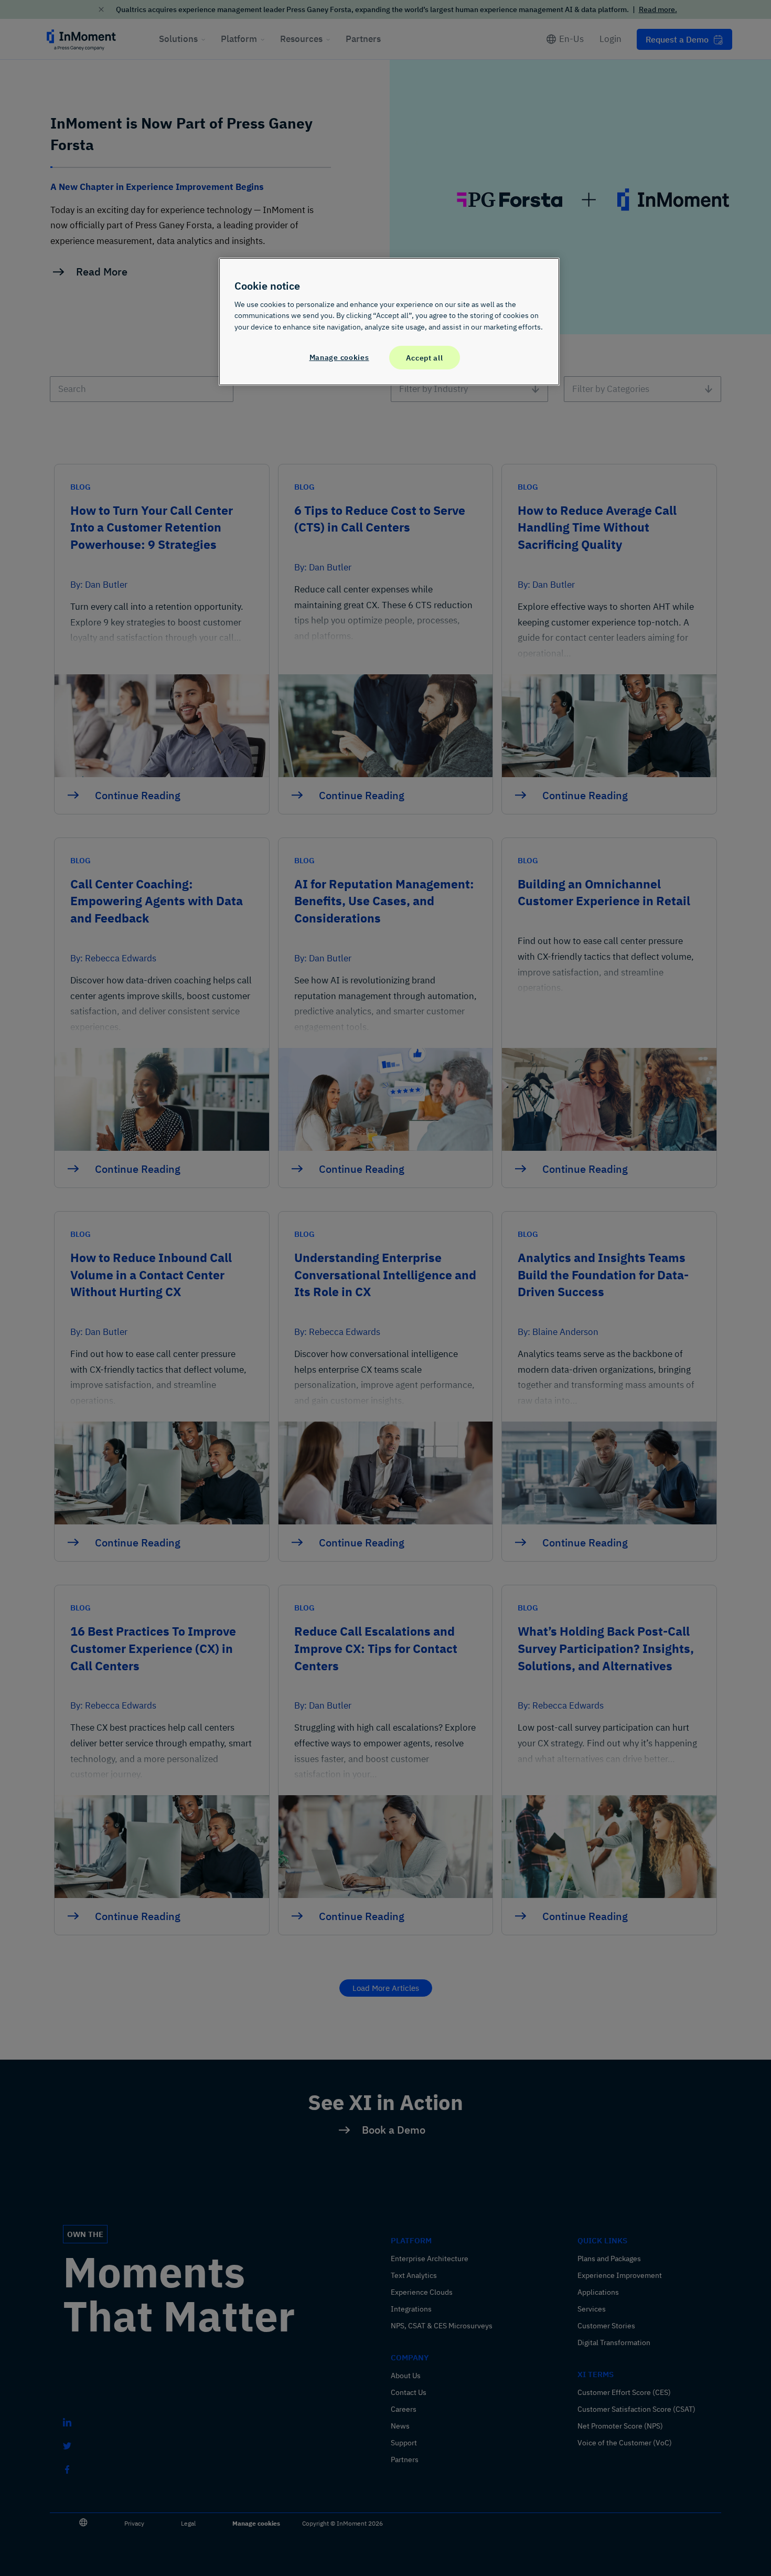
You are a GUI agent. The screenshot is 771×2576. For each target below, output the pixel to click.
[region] (389, 322)
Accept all (424, 358)
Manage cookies (339, 357)
